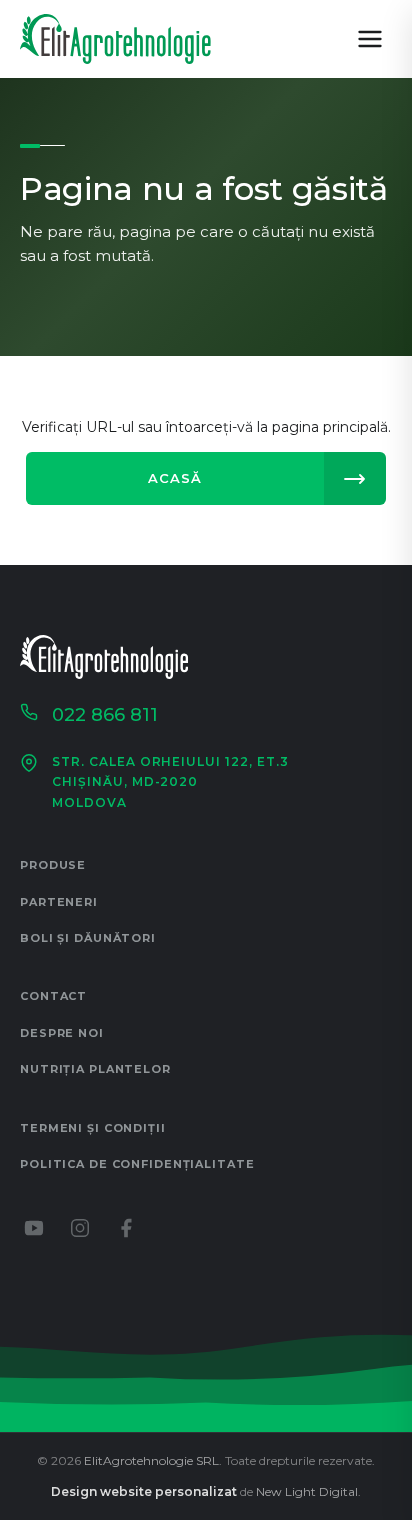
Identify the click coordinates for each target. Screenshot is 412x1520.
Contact (53, 996)
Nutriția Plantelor (95, 1069)
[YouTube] (34, 1228)
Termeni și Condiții (93, 1128)
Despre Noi (62, 1033)
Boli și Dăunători (88, 938)
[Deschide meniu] (370, 39)
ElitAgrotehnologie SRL (151, 1460)
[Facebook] (126, 1228)
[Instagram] (80, 1228)
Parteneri (59, 902)
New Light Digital (307, 1491)
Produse (53, 865)
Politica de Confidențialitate (137, 1164)
